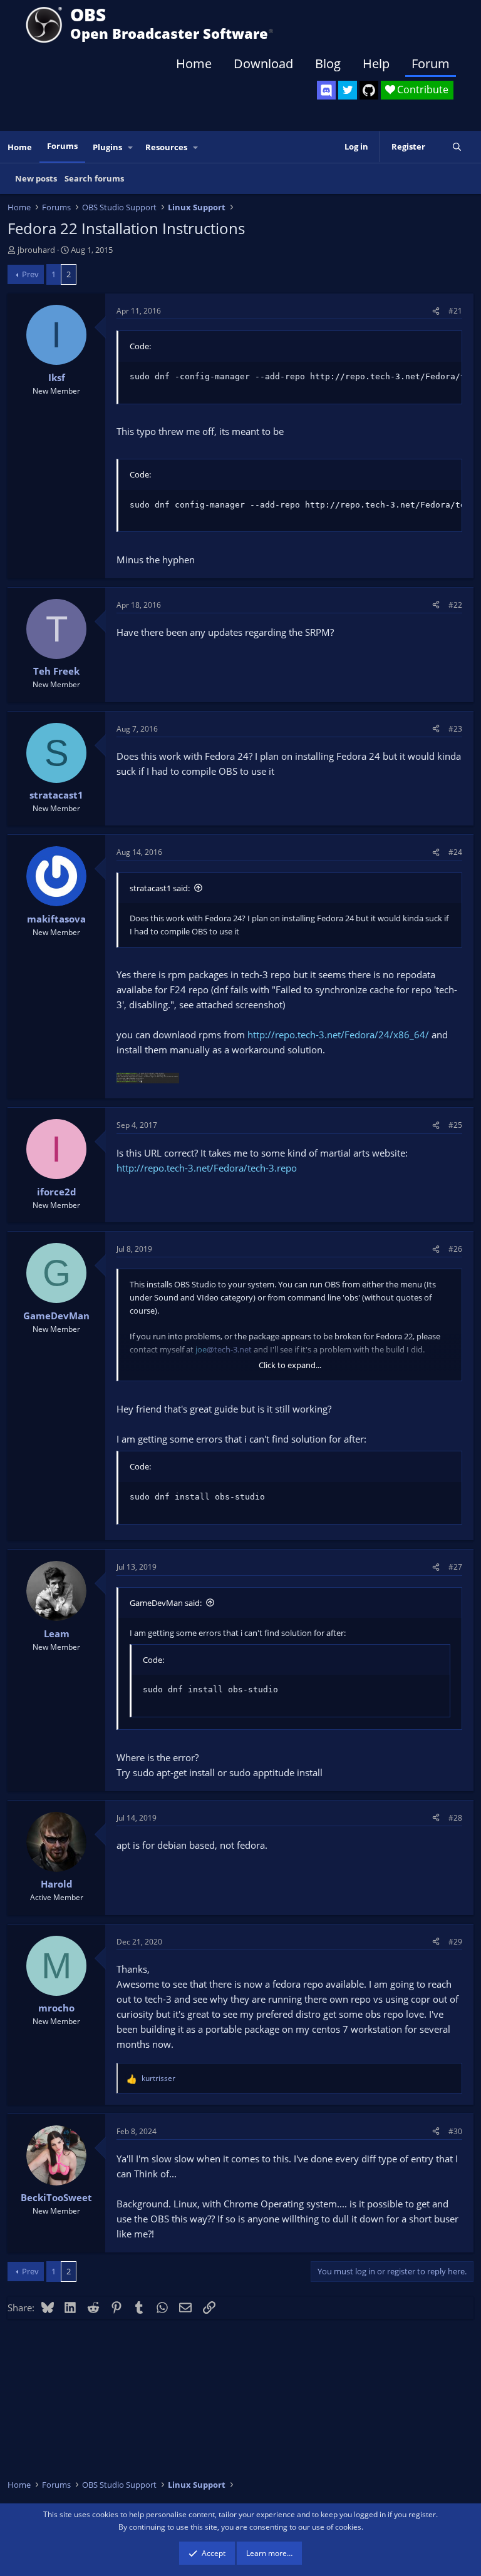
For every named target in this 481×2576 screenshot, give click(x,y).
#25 (455, 1125)
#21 (455, 311)
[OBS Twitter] (348, 90)
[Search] (457, 147)
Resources (166, 147)
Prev (30, 274)
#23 (455, 729)
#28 (455, 1818)
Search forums (94, 178)
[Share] (436, 311)
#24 (455, 852)
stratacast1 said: (160, 888)
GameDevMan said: (166, 1603)
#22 (455, 605)
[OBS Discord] (326, 90)
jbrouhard (36, 250)
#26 (455, 1249)
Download (263, 64)
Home (194, 64)
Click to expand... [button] (290, 1365)
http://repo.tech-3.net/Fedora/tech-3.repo (207, 1168)
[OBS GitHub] (369, 90)
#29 (455, 1942)
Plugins (107, 147)
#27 (455, 1567)
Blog (328, 64)
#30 (455, 2131)
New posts (36, 178)
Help (376, 64)
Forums (62, 146)
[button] (131, 147)
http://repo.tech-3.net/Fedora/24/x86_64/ (338, 1035)
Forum (431, 64)
